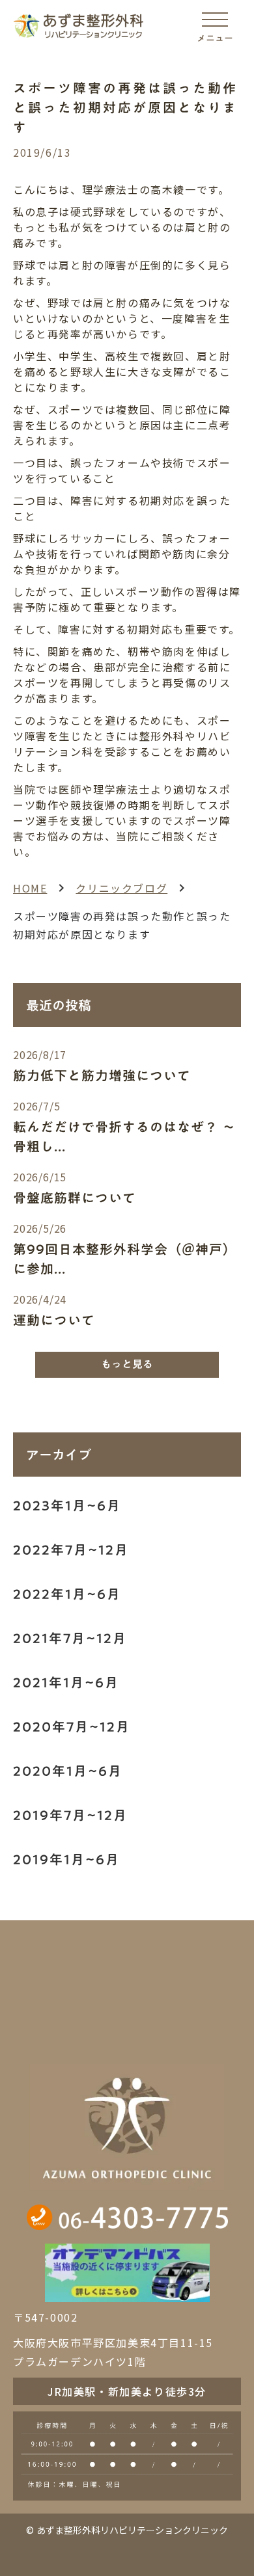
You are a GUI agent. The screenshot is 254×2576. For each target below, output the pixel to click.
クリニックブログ (121, 888)
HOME (30, 888)
